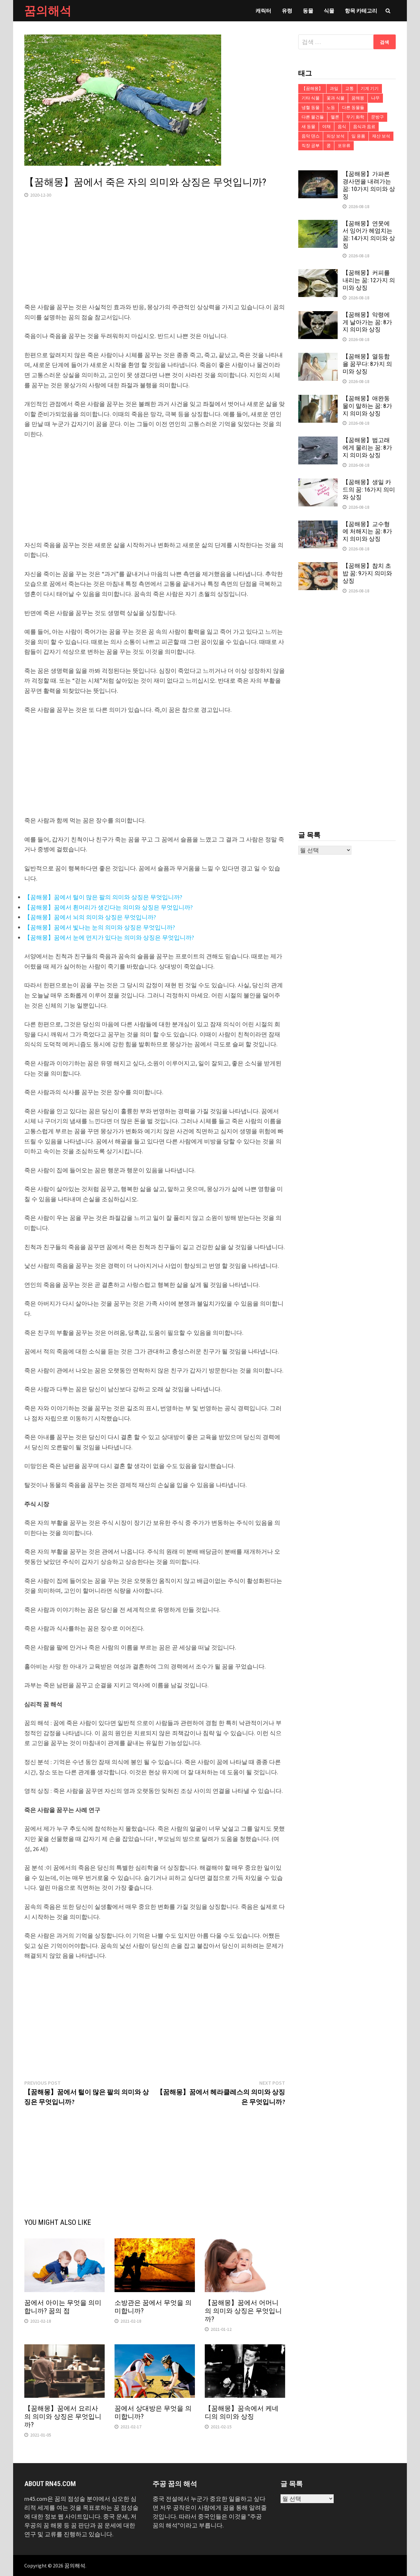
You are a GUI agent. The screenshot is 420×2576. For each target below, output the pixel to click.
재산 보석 (381, 136)
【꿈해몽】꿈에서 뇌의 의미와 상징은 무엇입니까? (90, 917)
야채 (326, 127)
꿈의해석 (48, 11)
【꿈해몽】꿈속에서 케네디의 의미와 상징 (242, 2412)
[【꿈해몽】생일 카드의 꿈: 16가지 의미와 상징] (318, 483)
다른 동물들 (353, 107)
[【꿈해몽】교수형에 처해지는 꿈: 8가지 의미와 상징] (318, 525)
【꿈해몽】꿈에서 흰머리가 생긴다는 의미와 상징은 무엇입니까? (108, 907)
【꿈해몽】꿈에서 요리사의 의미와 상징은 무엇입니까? (63, 2416)
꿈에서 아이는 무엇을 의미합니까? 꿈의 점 (63, 2307)
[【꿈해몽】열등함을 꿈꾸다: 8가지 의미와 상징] (318, 357)
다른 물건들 (313, 117)
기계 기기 (370, 88)
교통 (349, 88)
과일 (334, 88)
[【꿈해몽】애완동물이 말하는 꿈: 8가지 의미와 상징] (318, 399)
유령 (287, 11)
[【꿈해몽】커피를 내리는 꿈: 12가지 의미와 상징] (318, 274)
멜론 (335, 117)
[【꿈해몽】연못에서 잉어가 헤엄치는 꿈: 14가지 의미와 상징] (318, 224)
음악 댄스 (311, 136)
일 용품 (358, 136)
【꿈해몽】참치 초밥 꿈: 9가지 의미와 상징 (367, 573)
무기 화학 (355, 117)
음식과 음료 (364, 127)
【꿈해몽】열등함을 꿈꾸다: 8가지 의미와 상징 (367, 364)
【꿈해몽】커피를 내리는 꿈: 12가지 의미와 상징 (369, 280)
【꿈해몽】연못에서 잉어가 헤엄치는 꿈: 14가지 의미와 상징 (369, 235)
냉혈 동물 (311, 107)
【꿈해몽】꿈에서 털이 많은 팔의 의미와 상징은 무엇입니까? (103, 897)
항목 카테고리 (361, 11)
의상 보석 (336, 136)
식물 (329, 11)
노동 (331, 107)
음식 (342, 127)
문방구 (378, 117)
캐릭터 (263, 11)
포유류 (344, 146)
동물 (308, 11)
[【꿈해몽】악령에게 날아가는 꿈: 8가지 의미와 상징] (318, 316)
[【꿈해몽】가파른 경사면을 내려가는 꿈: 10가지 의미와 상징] (318, 175)
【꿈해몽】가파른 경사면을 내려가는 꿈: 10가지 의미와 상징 (369, 185)
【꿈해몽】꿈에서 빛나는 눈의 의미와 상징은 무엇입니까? (100, 927)
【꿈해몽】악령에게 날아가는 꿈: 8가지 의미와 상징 (367, 322)
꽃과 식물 (336, 98)
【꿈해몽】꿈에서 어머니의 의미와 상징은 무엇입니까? (243, 2311)
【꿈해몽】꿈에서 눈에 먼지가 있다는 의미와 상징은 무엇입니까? (109, 937)
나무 (375, 98)
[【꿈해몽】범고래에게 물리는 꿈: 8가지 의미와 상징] (318, 441)
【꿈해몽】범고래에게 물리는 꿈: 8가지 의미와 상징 (367, 447)
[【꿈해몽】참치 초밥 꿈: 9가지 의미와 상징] (318, 567)
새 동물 (308, 127)
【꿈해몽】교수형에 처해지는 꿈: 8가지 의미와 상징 (367, 532)
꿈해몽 (358, 98)
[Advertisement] (155, 256)
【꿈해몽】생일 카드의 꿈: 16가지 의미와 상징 (369, 490)
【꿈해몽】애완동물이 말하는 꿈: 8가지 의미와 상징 (367, 406)
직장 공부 (311, 146)
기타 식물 (311, 98)
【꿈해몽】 (312, 88)
